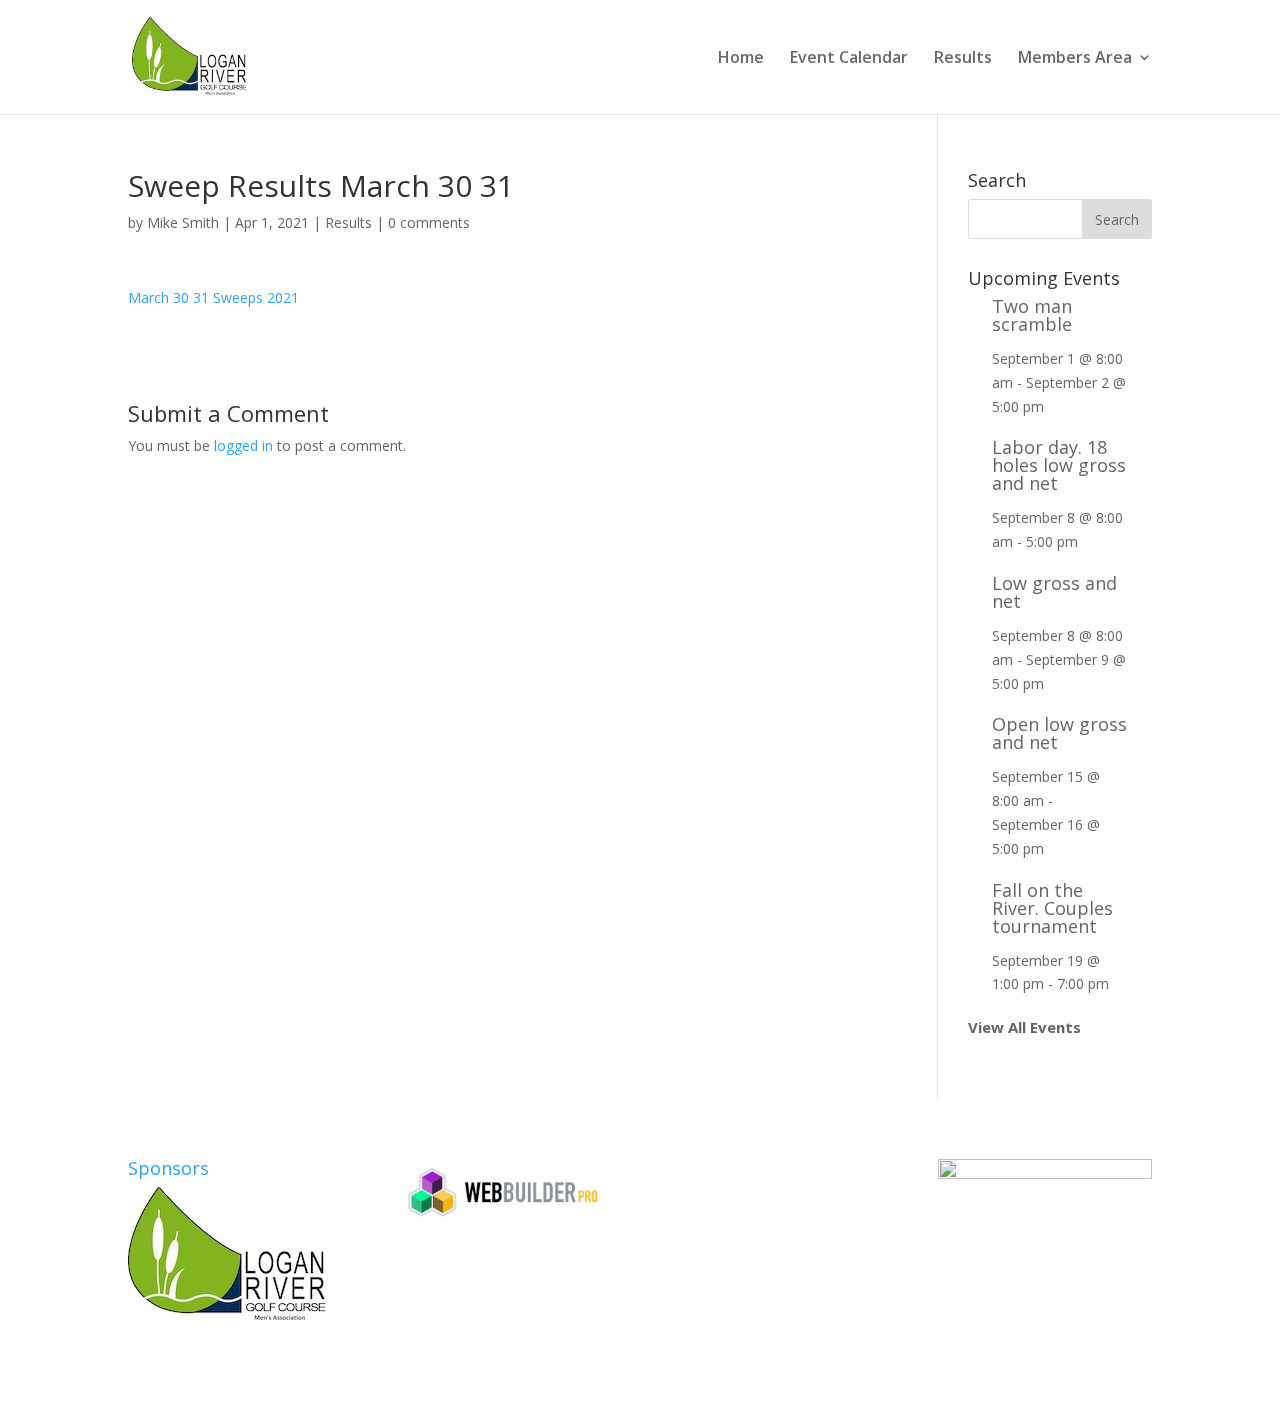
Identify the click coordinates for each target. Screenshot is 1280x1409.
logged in (243, 445)
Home (741, 59)
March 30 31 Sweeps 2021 (213, 297)
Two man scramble (1032, 315)
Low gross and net (1054, 592)
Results (963, 59)
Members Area (1075, 59)
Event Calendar (849, 59)
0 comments (429, 222)
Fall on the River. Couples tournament (1052, 908)
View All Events (1024, 1027)
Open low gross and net (1059, 733)
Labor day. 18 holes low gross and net (1059, 465)
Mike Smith (183, 222)
